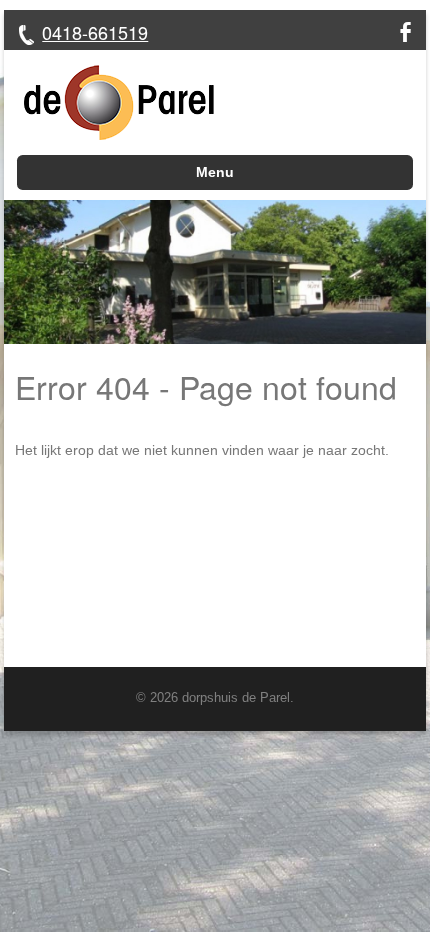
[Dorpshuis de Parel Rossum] (109, 102)
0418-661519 (95, 32)
